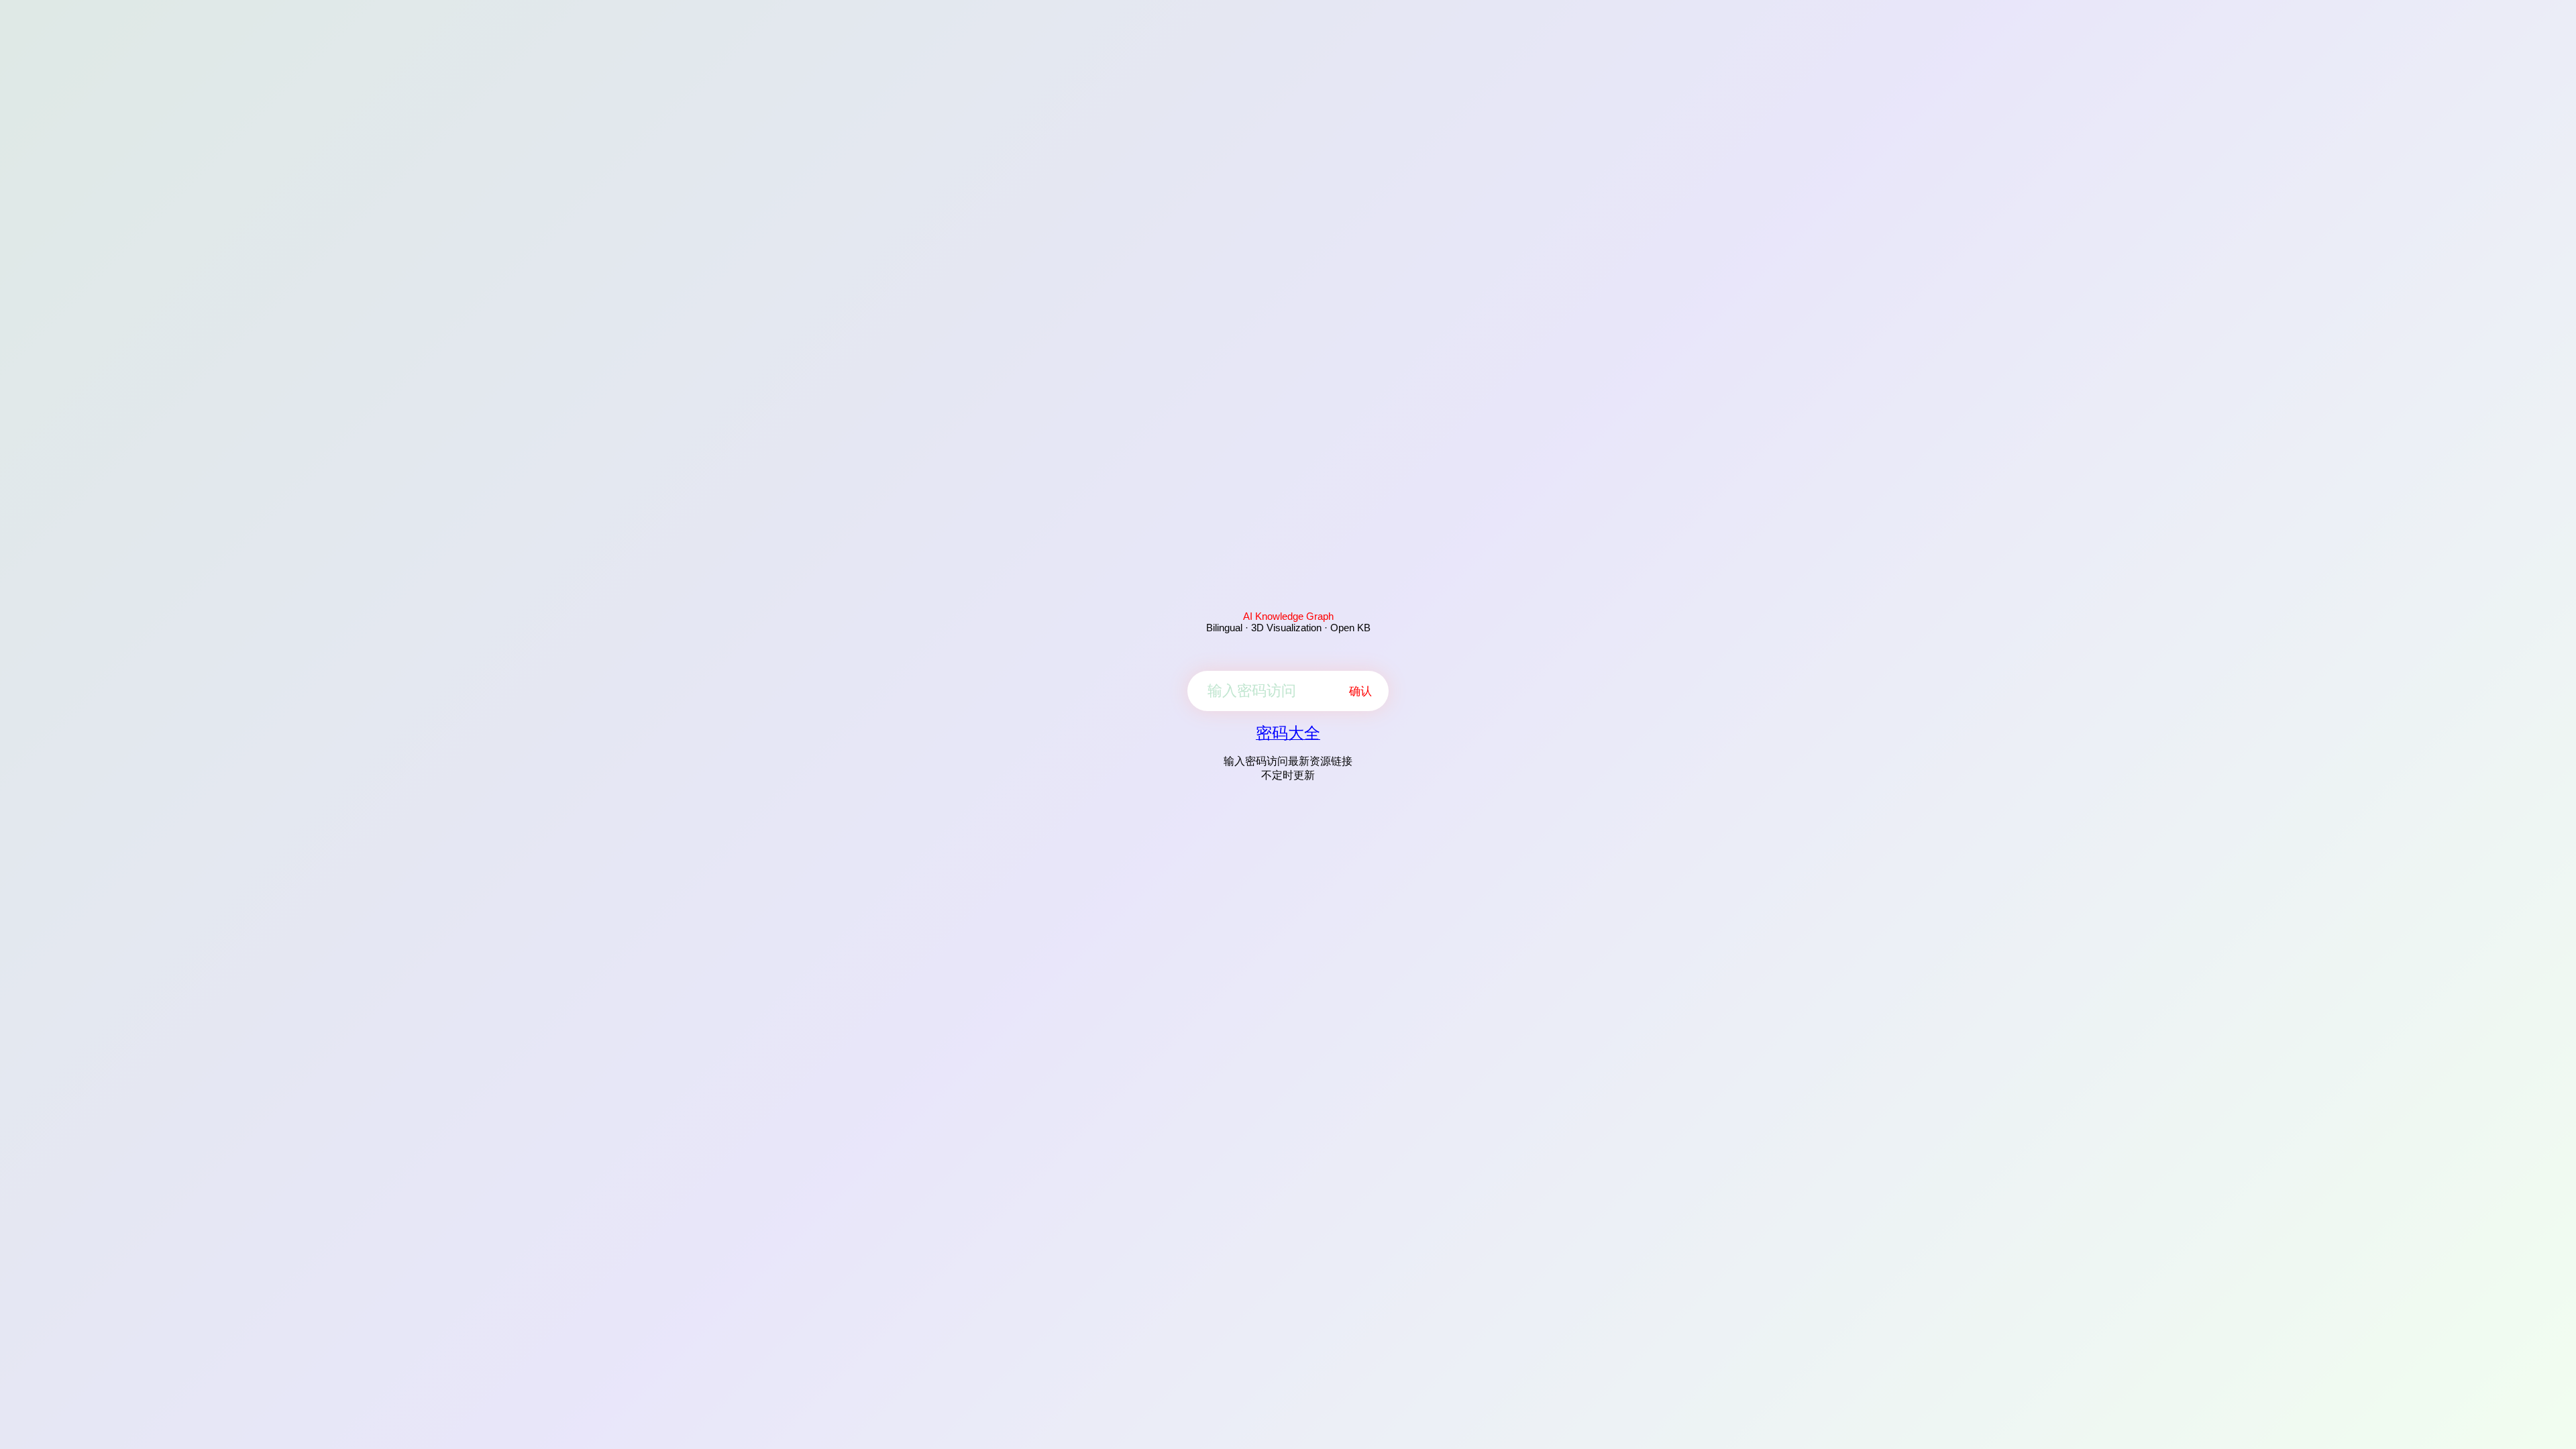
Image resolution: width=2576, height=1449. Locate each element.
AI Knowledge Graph (1288, 616)
